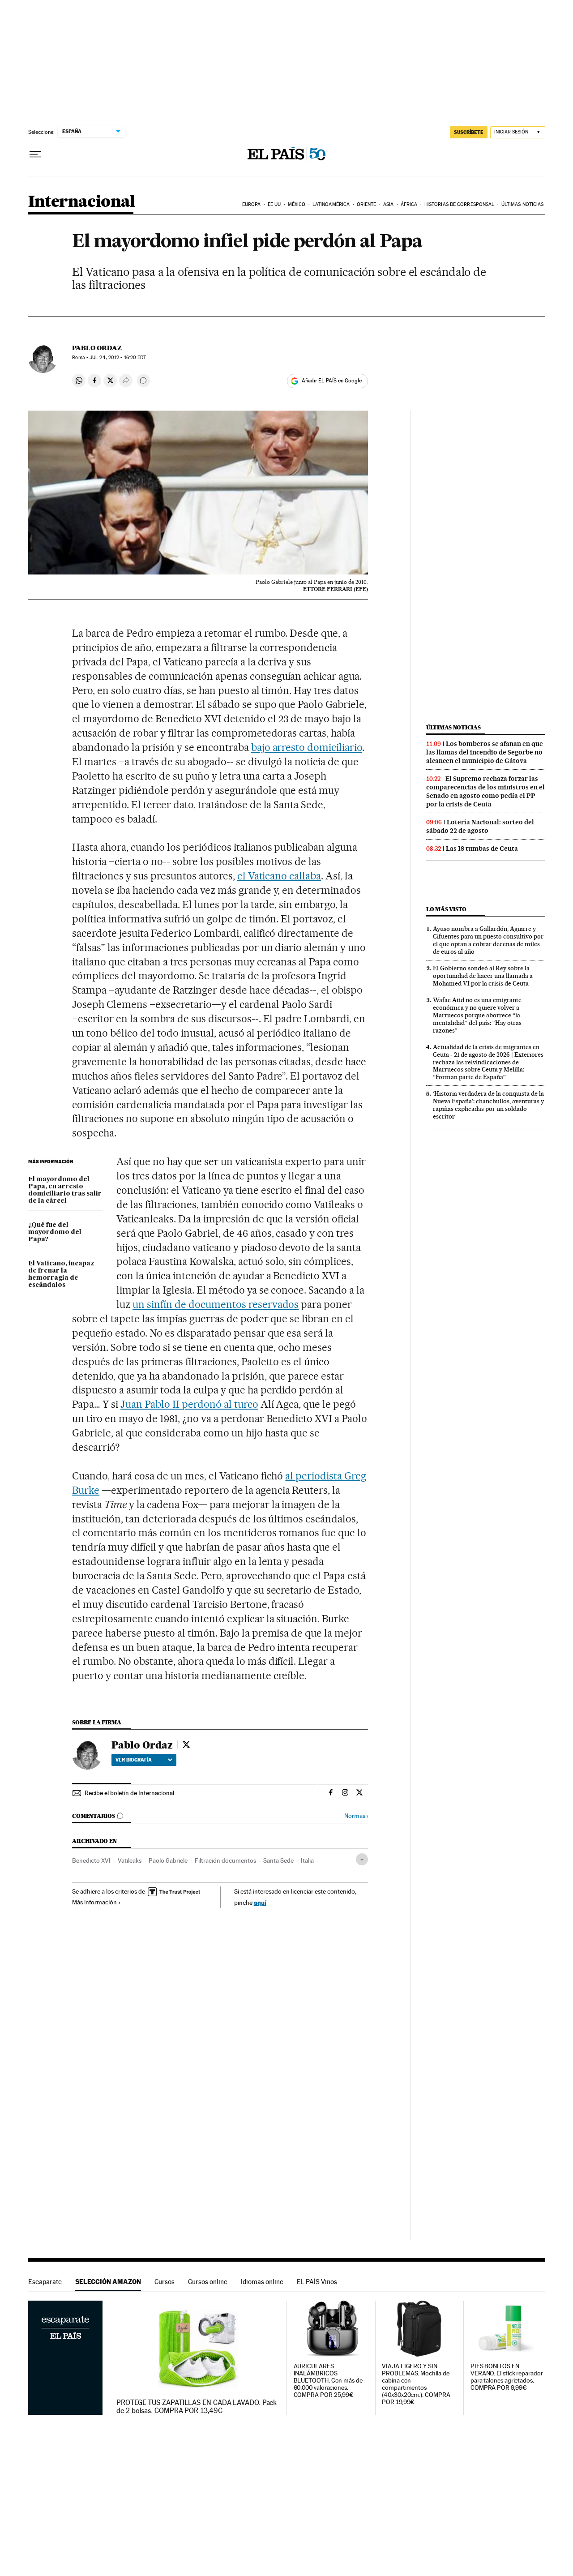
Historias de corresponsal (460, 204)
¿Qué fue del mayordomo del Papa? (55, 1232)
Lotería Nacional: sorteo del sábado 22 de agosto (480, 826)
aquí (260, 1902)
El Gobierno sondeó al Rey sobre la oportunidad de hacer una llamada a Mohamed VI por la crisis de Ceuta (483, 976)
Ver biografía (134, 1760)
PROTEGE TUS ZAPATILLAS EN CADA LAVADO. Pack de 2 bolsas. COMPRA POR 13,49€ (197, 2407)
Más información (94, 1902)
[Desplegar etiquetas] (362, 1859)
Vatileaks (130, 1860)
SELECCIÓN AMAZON (108, 2282)
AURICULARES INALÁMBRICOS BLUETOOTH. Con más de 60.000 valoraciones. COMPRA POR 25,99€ (328, 2381)
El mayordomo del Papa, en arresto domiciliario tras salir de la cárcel (65, 1190)
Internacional (82, 202)
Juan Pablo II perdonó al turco (189, 1404)
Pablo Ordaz (97, 348)
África (409, 204)
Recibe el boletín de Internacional (129, 1793)
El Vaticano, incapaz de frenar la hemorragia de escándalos (61, 1274)
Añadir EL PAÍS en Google (332, 381)
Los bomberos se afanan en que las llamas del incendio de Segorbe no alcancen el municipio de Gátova (485, 752)
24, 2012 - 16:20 (118, 358)
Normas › (356, 1816)
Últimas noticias (523, 204)
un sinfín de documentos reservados (216, 1304)
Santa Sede (278, 1860)
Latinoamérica (331, 204)
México (297, 204)
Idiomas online (262, 2282)
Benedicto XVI (91, 1860)
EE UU (274, 204)
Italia (307, 1860)
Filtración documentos (225, 1860)
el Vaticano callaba (279, 876)
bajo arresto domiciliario (307, 747)
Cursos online (208, 2282)
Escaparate (45, 2282)
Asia (388, 204)
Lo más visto (446, 909)
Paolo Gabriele (168, 1860)
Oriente (367, 204)
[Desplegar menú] (35, 154)
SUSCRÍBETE (469, 132)
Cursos (165, 2282)
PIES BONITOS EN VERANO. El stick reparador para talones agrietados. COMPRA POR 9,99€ (507, 2377)
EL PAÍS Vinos (317, 2282)
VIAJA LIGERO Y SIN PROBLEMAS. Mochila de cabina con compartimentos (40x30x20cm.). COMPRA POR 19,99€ (416, 2384)
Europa (252, 204)
